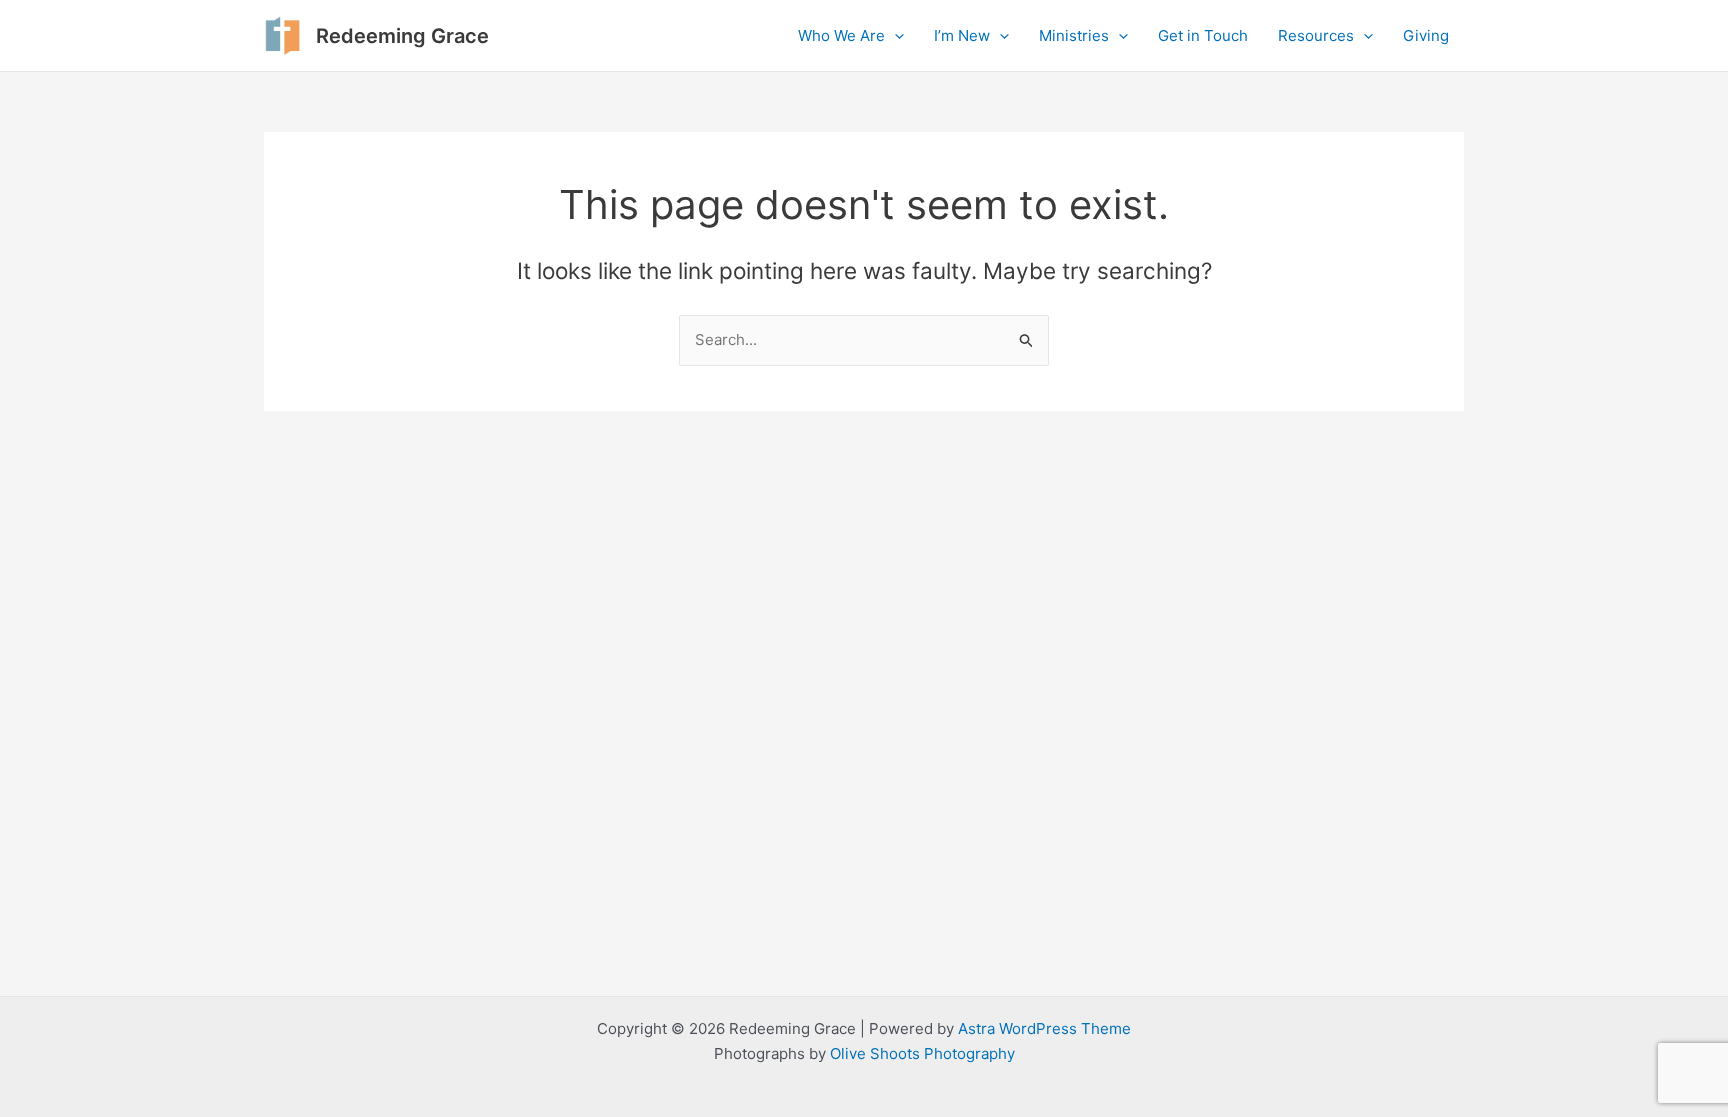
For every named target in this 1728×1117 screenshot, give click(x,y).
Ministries (1074, 35)
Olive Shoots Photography (922, 1053)
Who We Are (841, 35)
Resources (1316, 35)
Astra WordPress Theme (1044, 1028)
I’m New (962, 35)
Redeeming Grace (402, 36)
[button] (894, 36)
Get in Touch (1203, 35)
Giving (1426, 35)
